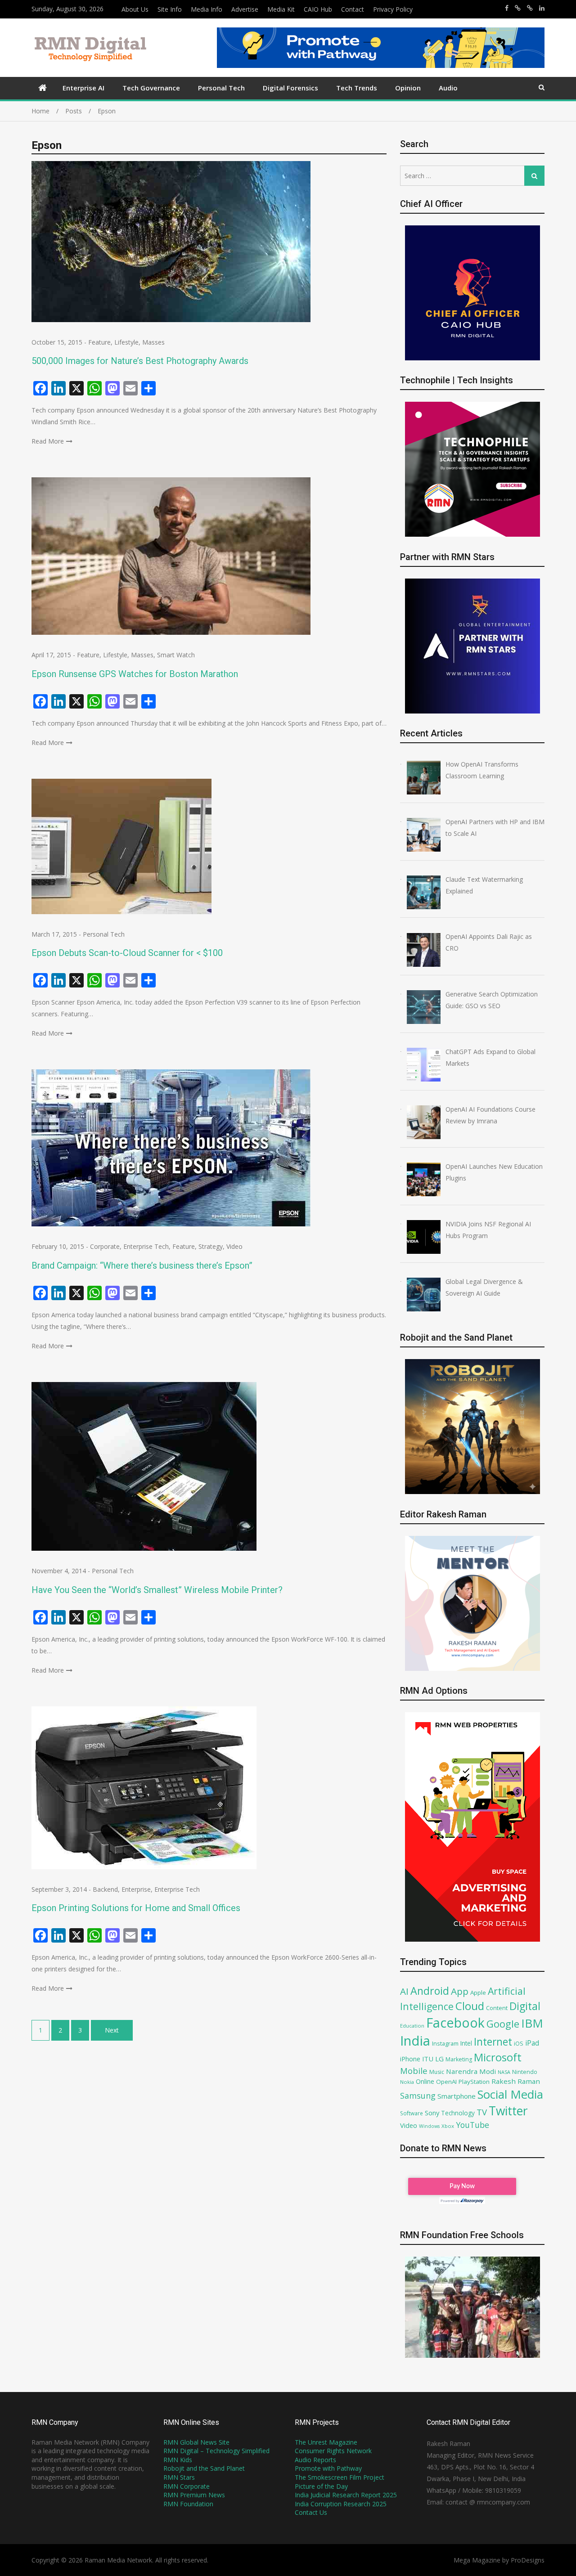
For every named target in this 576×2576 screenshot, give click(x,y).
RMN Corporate (187, 2486)
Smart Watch (176, 655)
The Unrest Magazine (326, 2442)
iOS (519, 2043)
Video (234, 1246)
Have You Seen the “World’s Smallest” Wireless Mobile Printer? (157, 1590)
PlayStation (474, 2082)
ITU (428, 2059)
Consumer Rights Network (333, 2451)
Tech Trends (357, 88)
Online (425, 2081)
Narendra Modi (471, 2071)
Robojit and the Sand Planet (204, 2468)
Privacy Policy (393, 9)
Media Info (207, 9)
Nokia (407, 2082)
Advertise (245, 9)
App (460, 1991)
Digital (525, 2006)
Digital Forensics (290, 88)
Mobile (414, 2071)
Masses (153, 342)
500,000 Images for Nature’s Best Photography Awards (140, 361)
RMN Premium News (194, 2495)
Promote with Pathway (328, 2468)
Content (497, 2008)
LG (439, 2059)
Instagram (445, 2044)
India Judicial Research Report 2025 (346, 2495)
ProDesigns (528, 2560)
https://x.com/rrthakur (518, 8)
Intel (466, 2043)
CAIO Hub (318, 9)
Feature (99, 342)
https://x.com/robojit (530, 8)
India (415, 2041)
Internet (493, 2042)
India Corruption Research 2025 (341, 2504)
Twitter (508, 2111)
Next (112, 2030)
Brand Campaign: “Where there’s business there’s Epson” (142, 1266)
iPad (532, 2043)
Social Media (510, 2094)
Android (430, 1991)
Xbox (448, 2126)
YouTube (472, 2125)
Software (412, 2113)
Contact (353, 9)
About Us (135, 9)
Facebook (455, 2022)
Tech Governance (151, 88)
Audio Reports (315, 2460)
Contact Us (311, 2512)
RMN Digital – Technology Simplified (216, 2451)
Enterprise (136, 1889)
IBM (532, 2023)
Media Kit (281, 9)
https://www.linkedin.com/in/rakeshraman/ (542, 8)
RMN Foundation (188, 2504)
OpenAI (446, 2082)
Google (503, 2024)
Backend (105, 1889)
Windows (429, 2126)
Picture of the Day (321, 2486)
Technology (458, 2113)
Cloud (470, 2006)
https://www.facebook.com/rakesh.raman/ (507, 8)
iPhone (410, 2059)
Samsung (418, 2096)
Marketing (459, 2059)
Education (412, 2026)
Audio (448, 88)
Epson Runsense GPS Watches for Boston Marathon (135, 674)
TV (482, 2112)
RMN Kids (178, 2460)
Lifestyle (126, 342)
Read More (48, 441)
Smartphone (457, 2096)
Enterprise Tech (146, 1246)
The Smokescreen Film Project (340, 2477)
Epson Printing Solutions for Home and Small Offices (136, 1908)
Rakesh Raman (516, 2081)
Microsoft (498, 2057)
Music (437, 2072)
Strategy (211, 1246)
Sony (432, 2113)
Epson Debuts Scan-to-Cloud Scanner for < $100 (127, 953)
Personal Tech (221, 88)
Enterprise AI (83, 88)
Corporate (105, 1246)
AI (404, 1991)
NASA (504, 2072)
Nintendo (525, 2072)
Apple (478, 1993)
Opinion (408, 88)
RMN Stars (179, 2477)
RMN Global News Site (196, 2442)
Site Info (170, 9)
